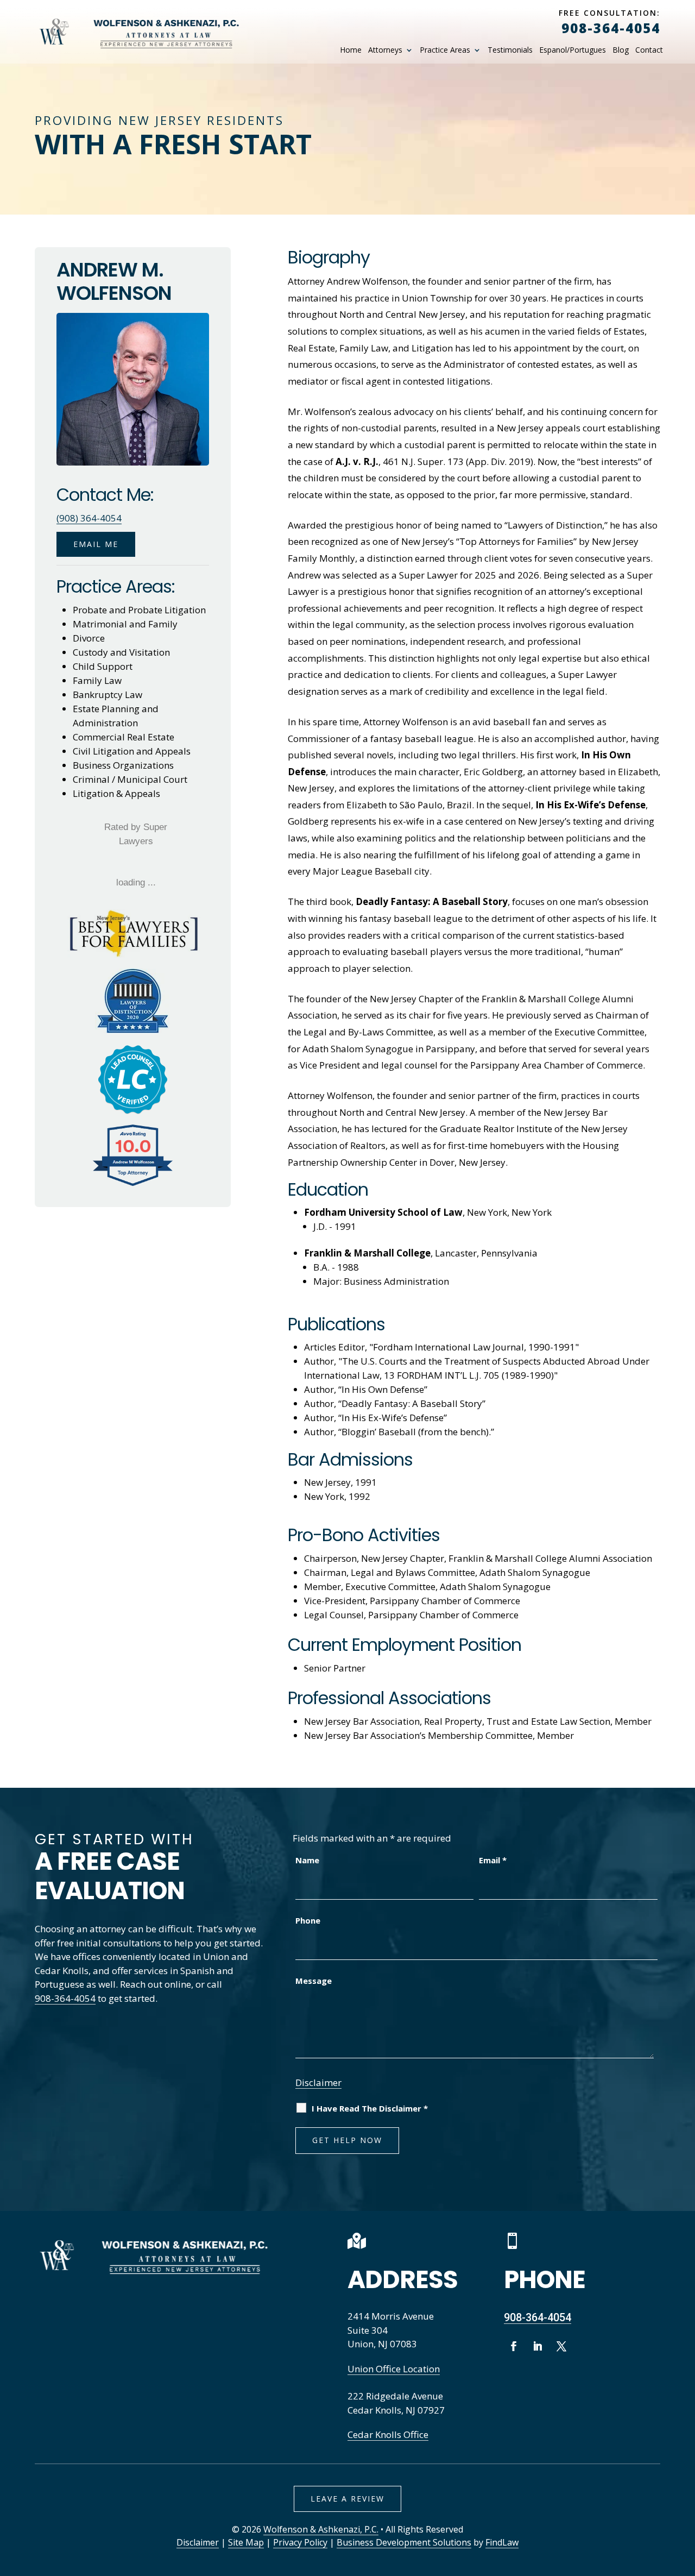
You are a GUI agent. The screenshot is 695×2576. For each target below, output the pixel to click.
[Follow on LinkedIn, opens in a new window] (538, 2346)
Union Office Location (394, 2369)
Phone (308, 1920)
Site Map (246, 2542)
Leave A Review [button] (347, 2499)
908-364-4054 (611, 28)
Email (493, 1860)
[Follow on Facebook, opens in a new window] (514, 2346)
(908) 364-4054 (89, 518)
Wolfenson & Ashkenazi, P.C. (321, 2529)
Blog (621, 50)
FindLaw (502, 2542)
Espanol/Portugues (573, 50)
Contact (649, 50)
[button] (684, 2497)
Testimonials (510, 50)
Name (307, 1860)
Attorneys (385, 50)
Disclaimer (318, 2082)
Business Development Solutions (404, 2542)
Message (314, 1981)
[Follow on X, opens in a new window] (561, 2346)
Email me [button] (96, 544)
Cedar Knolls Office (388, 2434)
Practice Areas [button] (445, 50)
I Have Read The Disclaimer (370, 2108)
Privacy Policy (300, 2542)
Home (351, 50)
